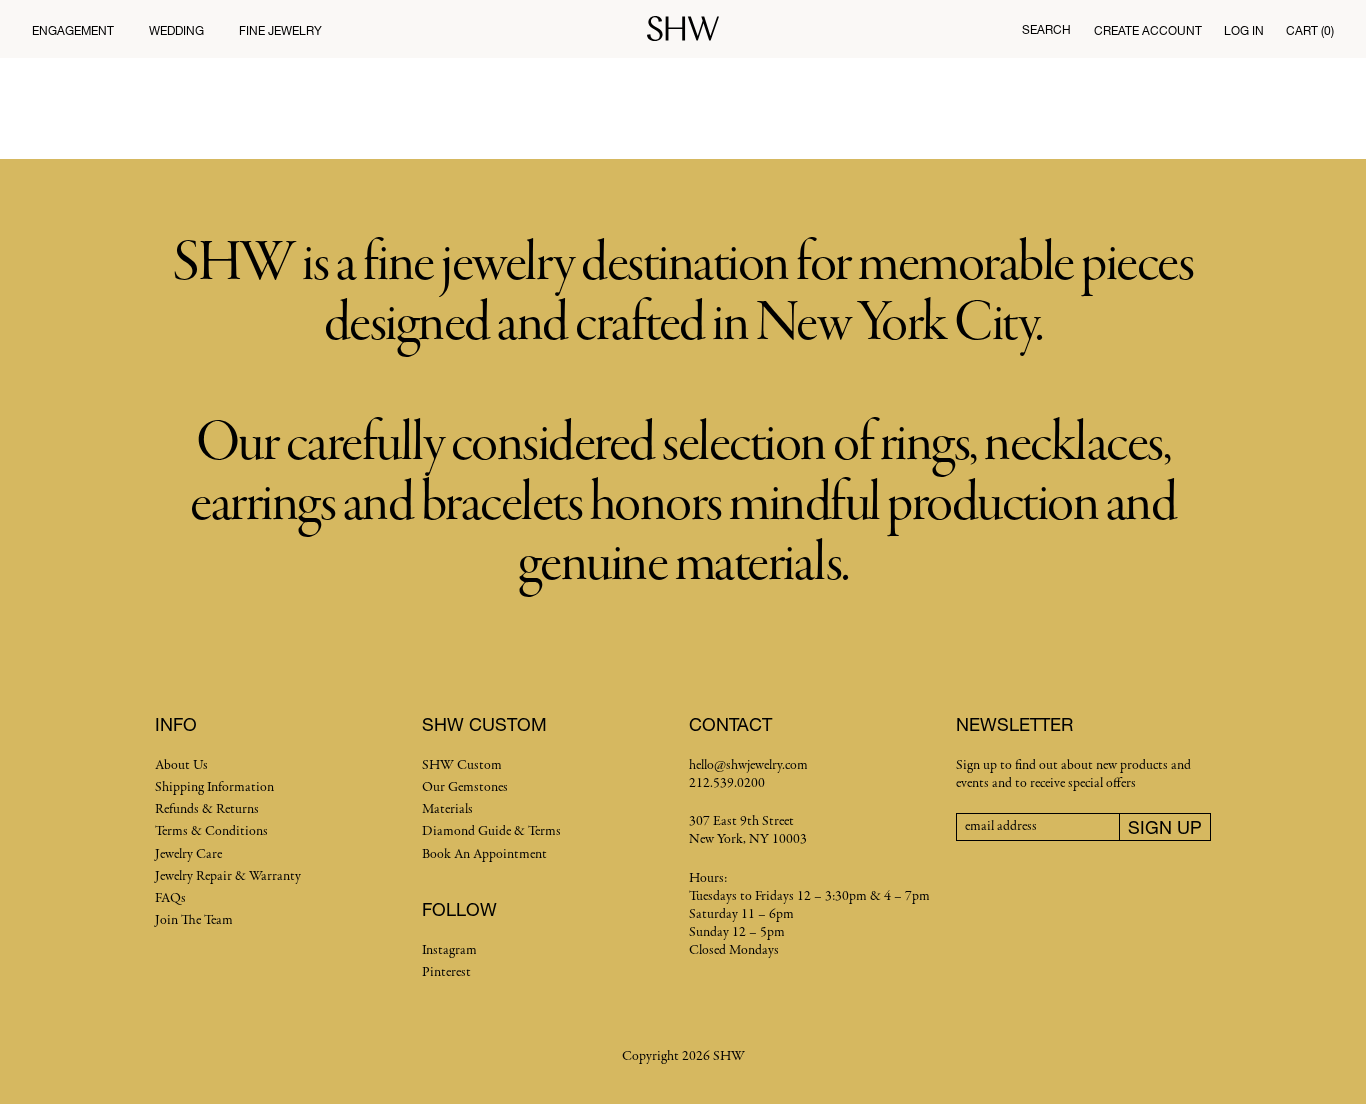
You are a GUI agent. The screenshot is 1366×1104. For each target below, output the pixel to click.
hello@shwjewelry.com (748, 765)
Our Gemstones (465, 787)
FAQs (170, 898)
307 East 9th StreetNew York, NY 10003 (748, 830)
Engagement (73, 30)
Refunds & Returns (207, 809)
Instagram (449, 950)
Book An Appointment (484, 854)
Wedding (176, 30)
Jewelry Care (188, 854)
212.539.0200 (727, 783)
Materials (447, 809)
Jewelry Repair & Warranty (228, 876)
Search (1046, 29)
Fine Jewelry (280, 30)
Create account (1148, 30)
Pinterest (446, 972)
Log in (1244, 30)
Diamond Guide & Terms (491, 831)
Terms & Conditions (211, 831)
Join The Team (194, 920)
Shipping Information (214, 787)
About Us (181, 765)
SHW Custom (462, 765)
